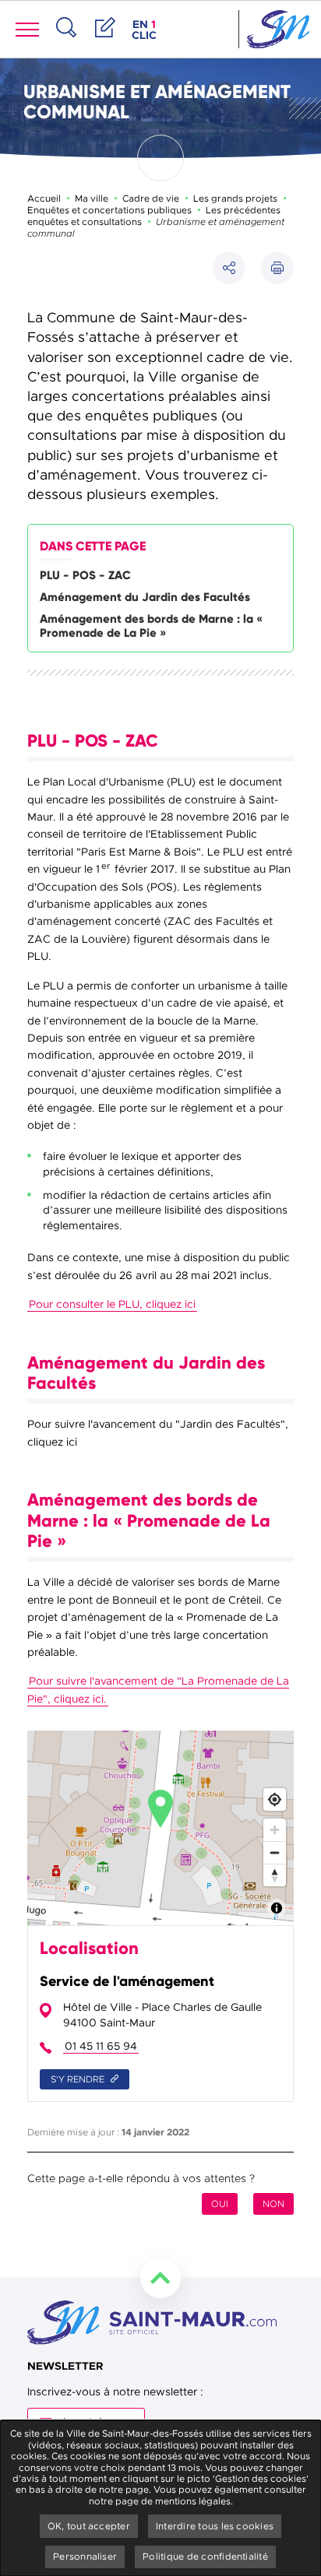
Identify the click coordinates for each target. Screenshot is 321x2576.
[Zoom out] (275, 1852)
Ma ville (92, 199)
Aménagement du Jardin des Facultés (145, 597)
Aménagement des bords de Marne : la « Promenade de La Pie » (151, 626)
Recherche (66, 44)
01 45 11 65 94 (101, 2046)
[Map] (160, 1828)
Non (273, 2204)
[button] (277, 268)
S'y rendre (79, 2079)
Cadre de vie (151, 199)
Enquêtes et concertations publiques (109, 210)
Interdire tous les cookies (215, 2526)
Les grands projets (235, 199)
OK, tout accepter (89, 2526)
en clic (146, 30)
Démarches (105, 44)
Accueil (44, 199)
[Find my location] (275, 1799)
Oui (220, 2204)
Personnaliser (85, 2557)
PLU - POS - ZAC (85, 575)
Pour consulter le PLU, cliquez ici (112, 1304)
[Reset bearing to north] (275, 1875)
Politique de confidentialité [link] (205, 2557)
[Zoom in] (275, 1830)
